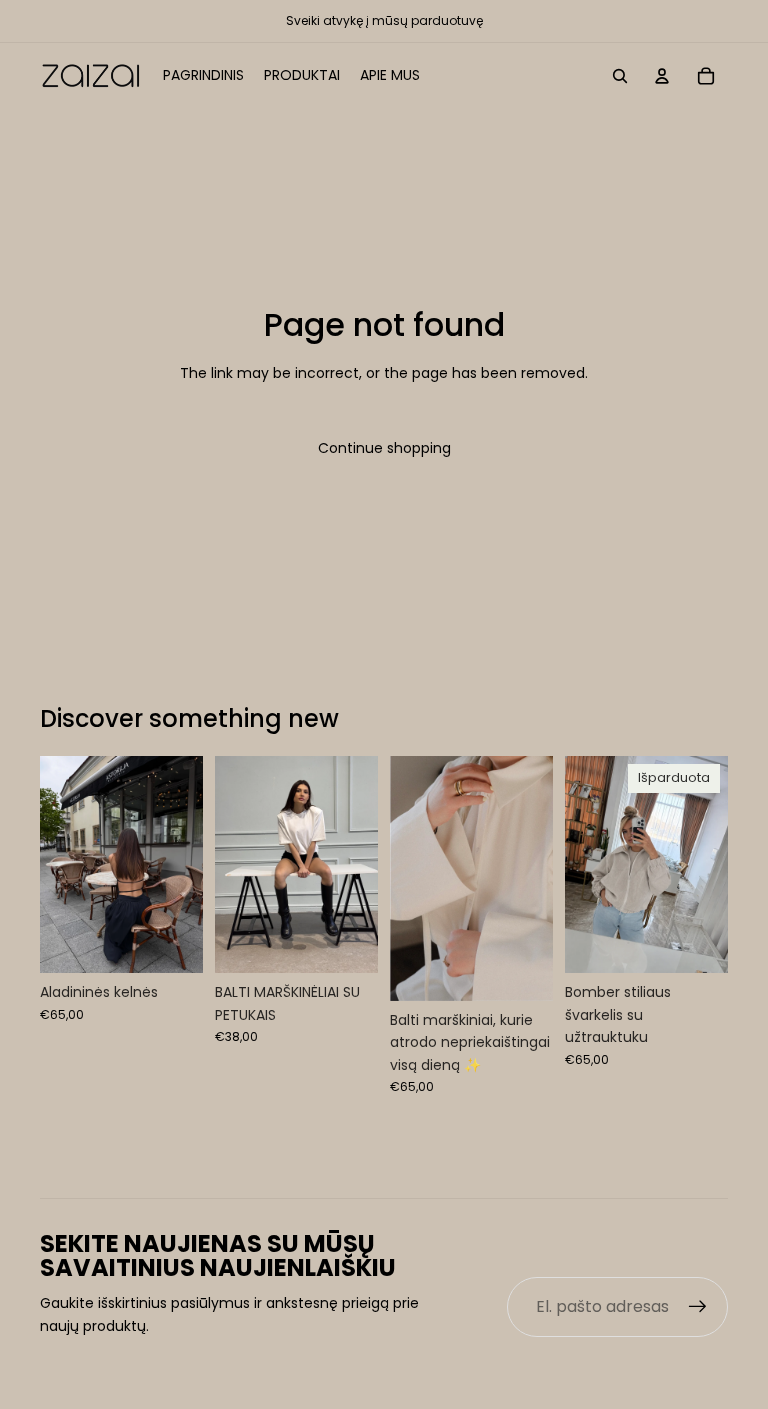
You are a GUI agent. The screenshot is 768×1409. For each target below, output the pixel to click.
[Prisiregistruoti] (698, 1307)
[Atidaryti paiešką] (620, 76)
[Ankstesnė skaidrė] (55, 864)
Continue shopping (384, 448)
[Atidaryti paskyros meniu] (662, 76)
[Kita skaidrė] (187, 864)
